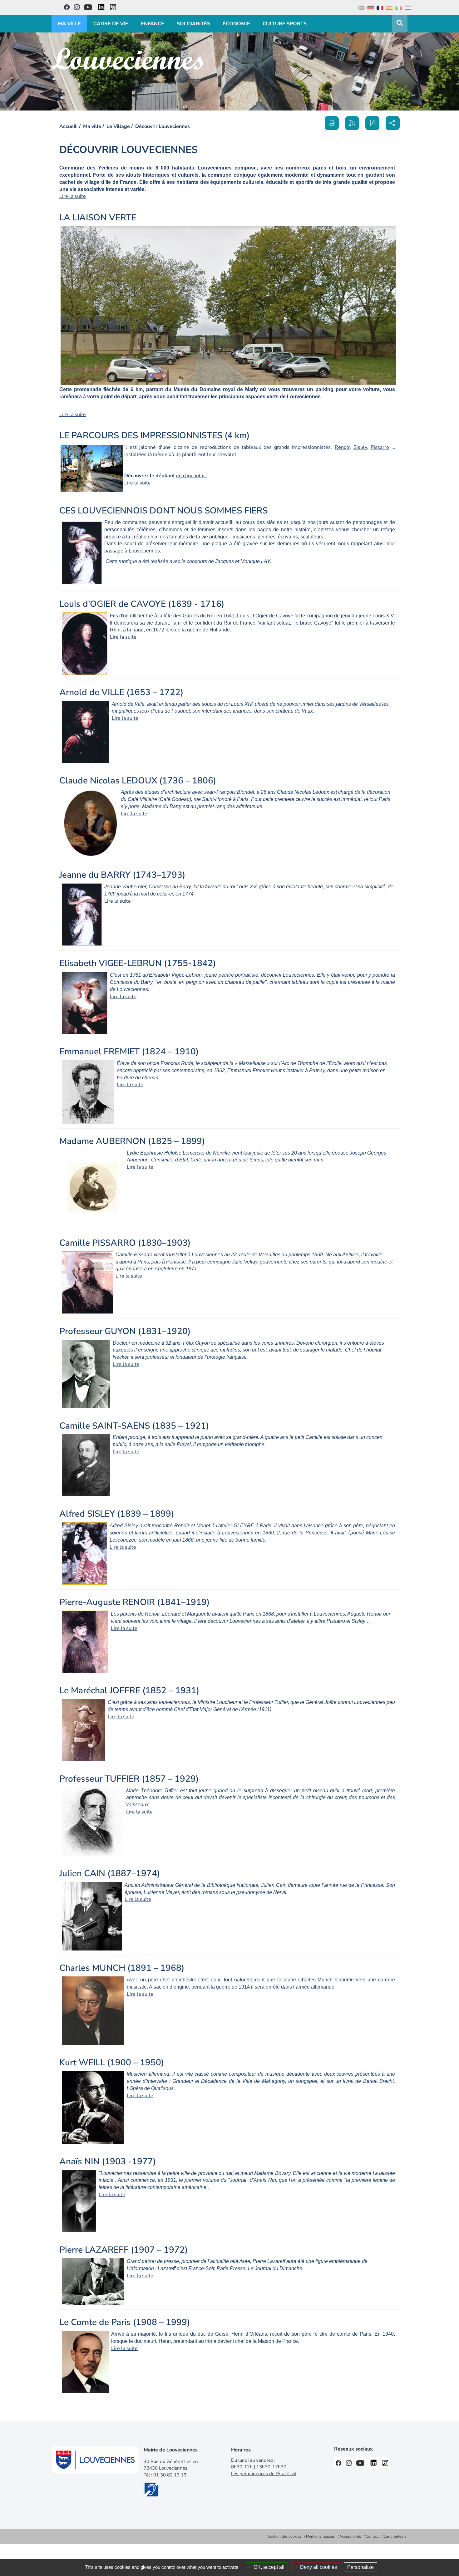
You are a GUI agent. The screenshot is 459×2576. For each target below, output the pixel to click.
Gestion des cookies (284, 2536)
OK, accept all (268, 2567)
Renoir (342, 447)
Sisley (360, 447)
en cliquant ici (191, 476)
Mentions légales (320, 2536)
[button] (372, 123)
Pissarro (380, 447)
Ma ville (92, 126)
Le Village (118, 126)
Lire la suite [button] (73, 196)
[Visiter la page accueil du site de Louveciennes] (127, 59)
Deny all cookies (318, 2567)
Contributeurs (395, 2536)
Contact (372, 2536)
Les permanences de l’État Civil (264, 2474)
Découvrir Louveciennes (163, 126)
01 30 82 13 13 (170, 2475)
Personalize (360, 2567)
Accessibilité (350, 2536)
